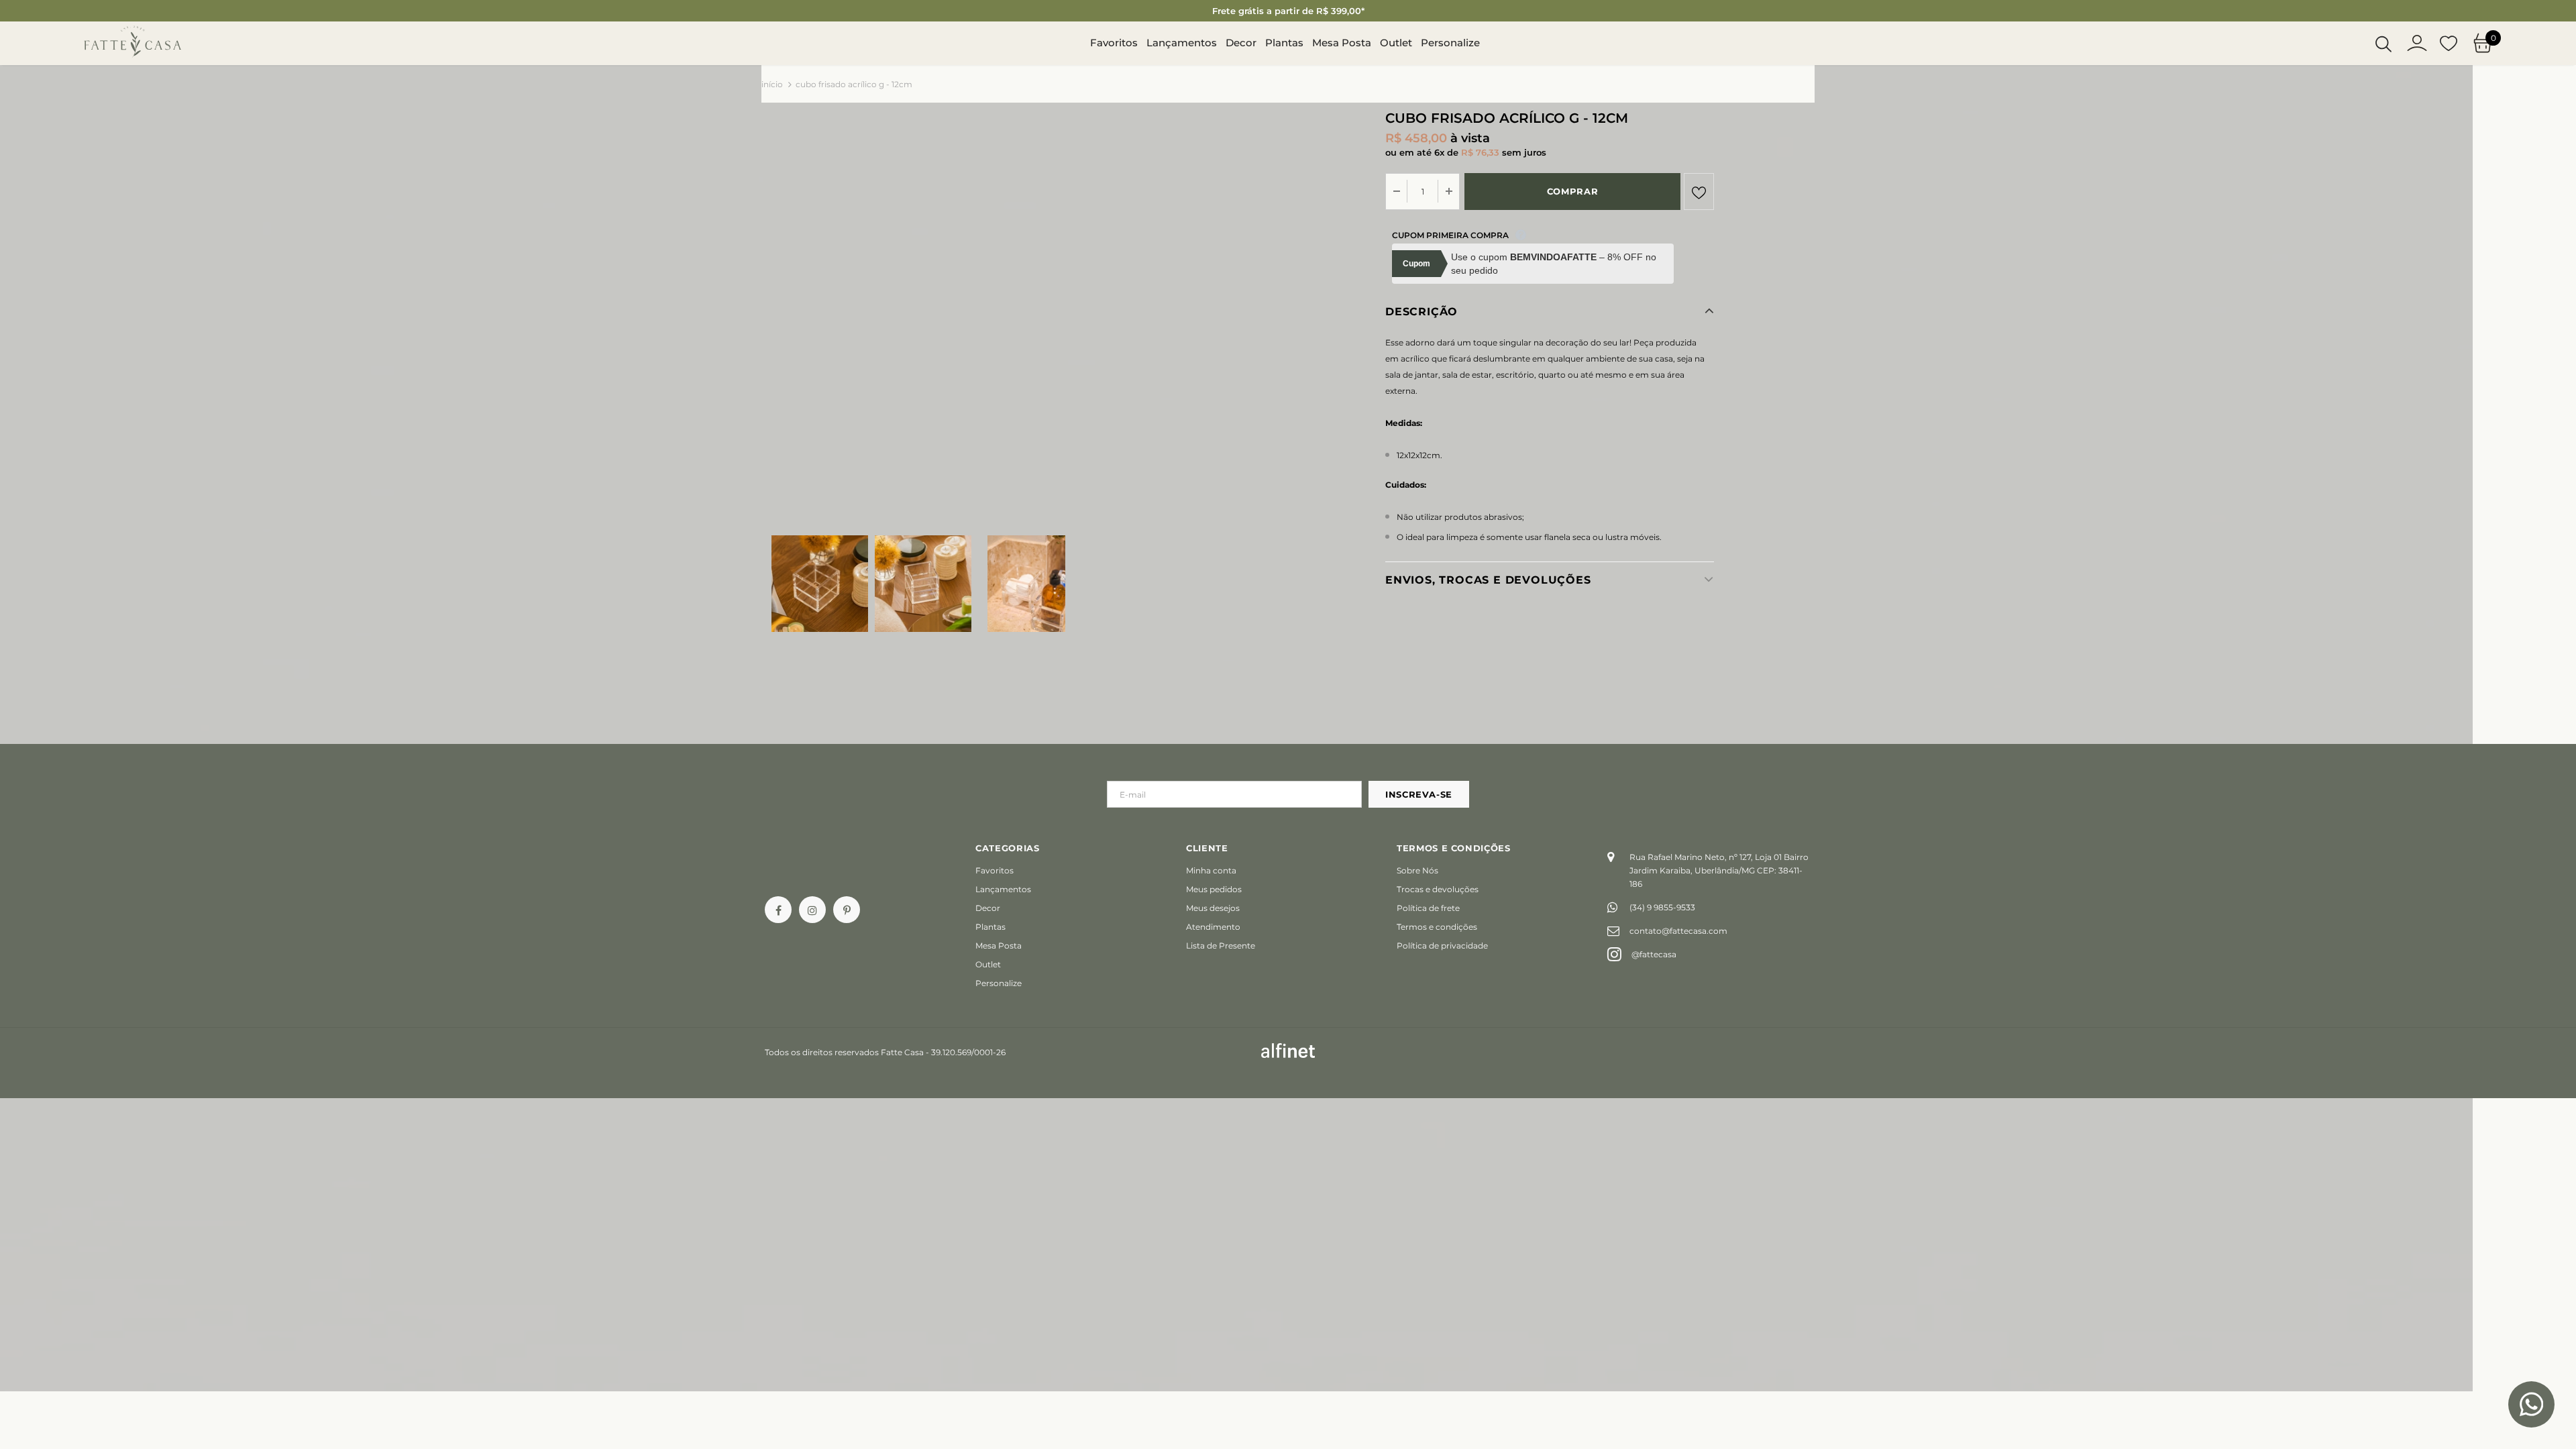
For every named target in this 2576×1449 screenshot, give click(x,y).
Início (772, 84)
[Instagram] (812, 910)
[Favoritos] (1699, 192)
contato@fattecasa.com (1678, 931)
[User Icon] (2417, 43)
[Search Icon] (2383, 44)
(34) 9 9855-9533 (1662, 907)
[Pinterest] (847, 910)
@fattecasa (1654, 954)
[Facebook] (778, 910)
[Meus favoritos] (2449, 44)
